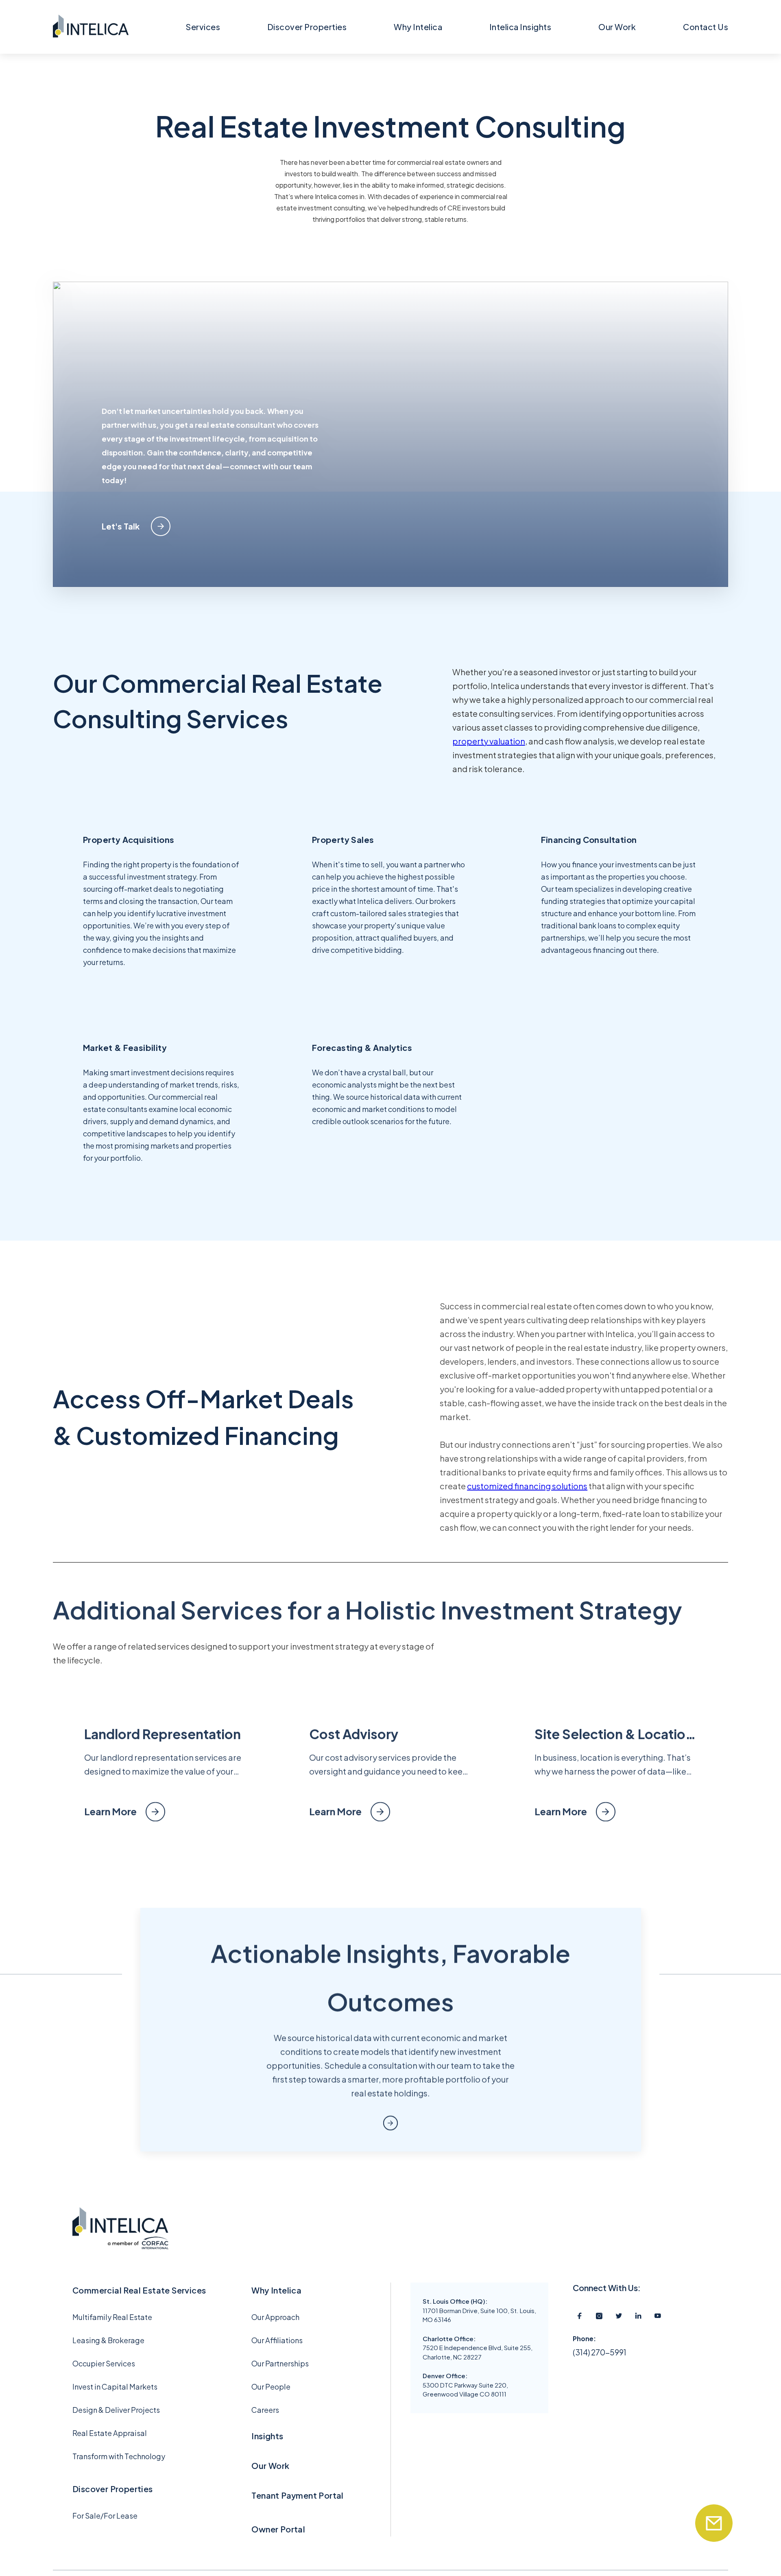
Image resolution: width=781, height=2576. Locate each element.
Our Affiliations (277, 2340)
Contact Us (706, 27)
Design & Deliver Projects (116, 2410)
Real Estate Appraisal (110, 2433)
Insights (267, 2436)
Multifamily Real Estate (112, 2317)
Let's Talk (121, 526)
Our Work (617, 27)
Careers (265, 2410)
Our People (271, 2387)
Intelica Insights (520, 27)
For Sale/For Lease (105, 2516)
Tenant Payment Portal (297, 2495)
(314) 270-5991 (600, 2352)
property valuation (489, 741)
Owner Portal (278, 2529)
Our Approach (275, 2317)
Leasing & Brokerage (108, 2340)
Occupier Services (104, 2363)
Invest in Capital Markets (115, 2387)
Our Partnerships (280, 2363)
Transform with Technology (119, 2456)
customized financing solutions (527, 1486)
